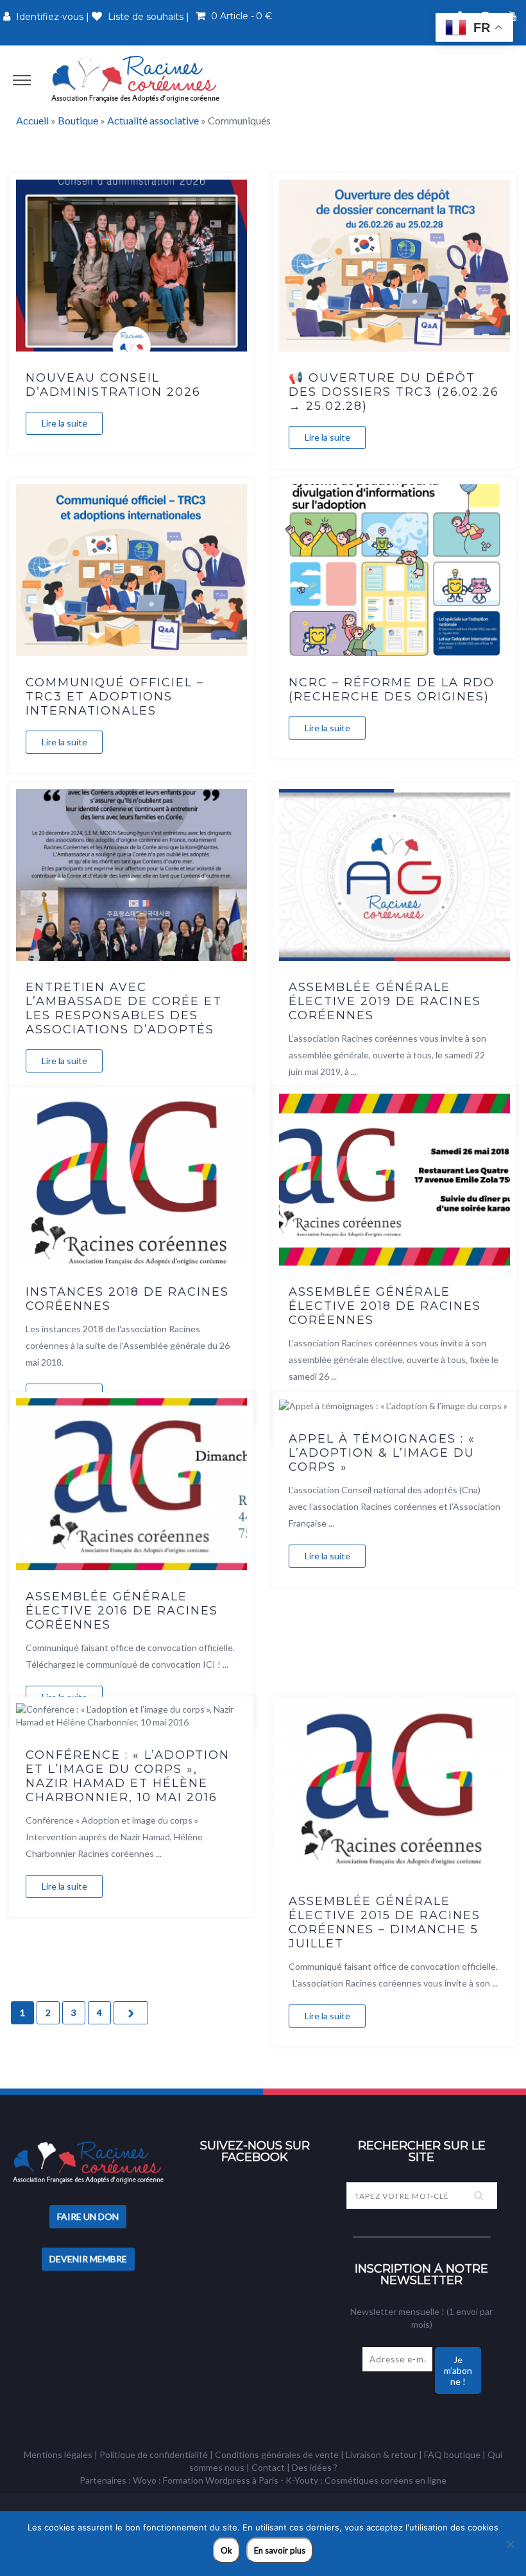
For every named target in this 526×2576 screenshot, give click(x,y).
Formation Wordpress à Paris (221, 2480)
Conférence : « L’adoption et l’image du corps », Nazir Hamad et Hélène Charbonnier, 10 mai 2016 (128, 1776)
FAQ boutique (452, 2454)
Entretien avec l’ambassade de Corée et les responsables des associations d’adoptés (124, 1008)
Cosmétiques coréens (369, 2480)
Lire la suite (64, 423)
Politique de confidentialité (154, 2454)
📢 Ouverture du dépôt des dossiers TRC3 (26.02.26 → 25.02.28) (394, 392)
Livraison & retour (381, 2454)
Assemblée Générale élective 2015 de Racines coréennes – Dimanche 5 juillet (385, 1922)
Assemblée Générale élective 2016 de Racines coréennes (122, 1611)
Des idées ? (315, 2467)
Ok (226, 2550)
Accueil (32, 120)
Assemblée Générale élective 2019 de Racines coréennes (385, 1001)
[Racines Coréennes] (135, 79)
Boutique (78, 120)
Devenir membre (88, 2259)
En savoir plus (280, 2550)
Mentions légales (58, 2454)
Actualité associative (153, 120)
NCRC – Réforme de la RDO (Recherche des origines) (392, 690)
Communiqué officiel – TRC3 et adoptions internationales (115, 697)
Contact (268, 2467)
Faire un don (88, 2216)
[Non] (510, 2544)
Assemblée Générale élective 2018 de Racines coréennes (385, 1306)
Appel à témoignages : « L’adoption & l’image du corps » (382, 1453)
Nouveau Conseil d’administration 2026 (113, 385)
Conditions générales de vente (277, 2454)
